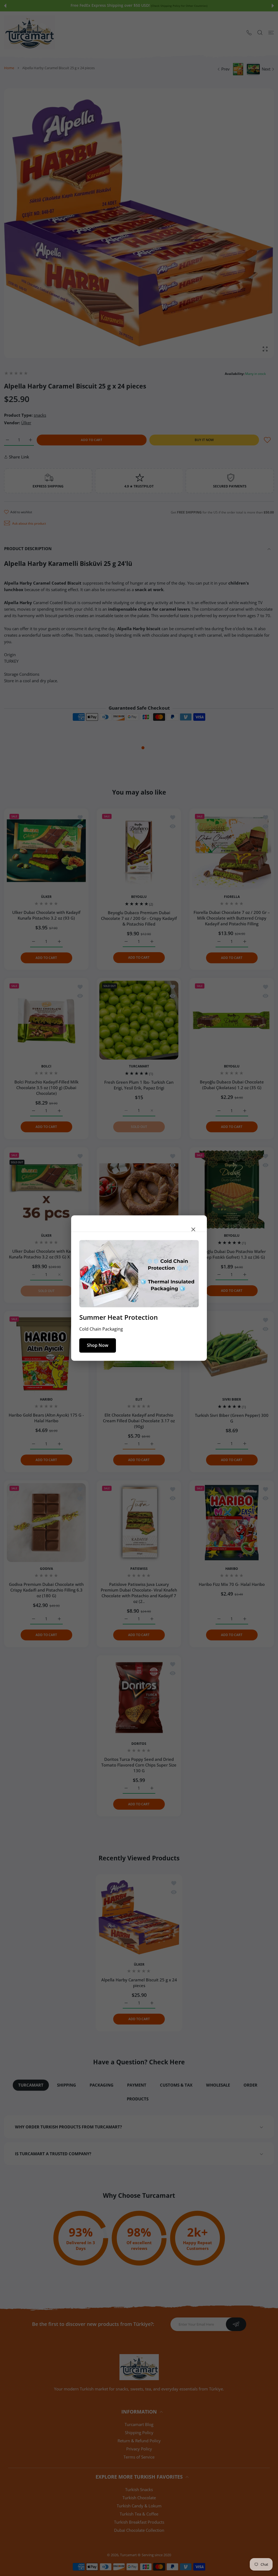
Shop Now (98, 1345)
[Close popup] (193, 1229)
